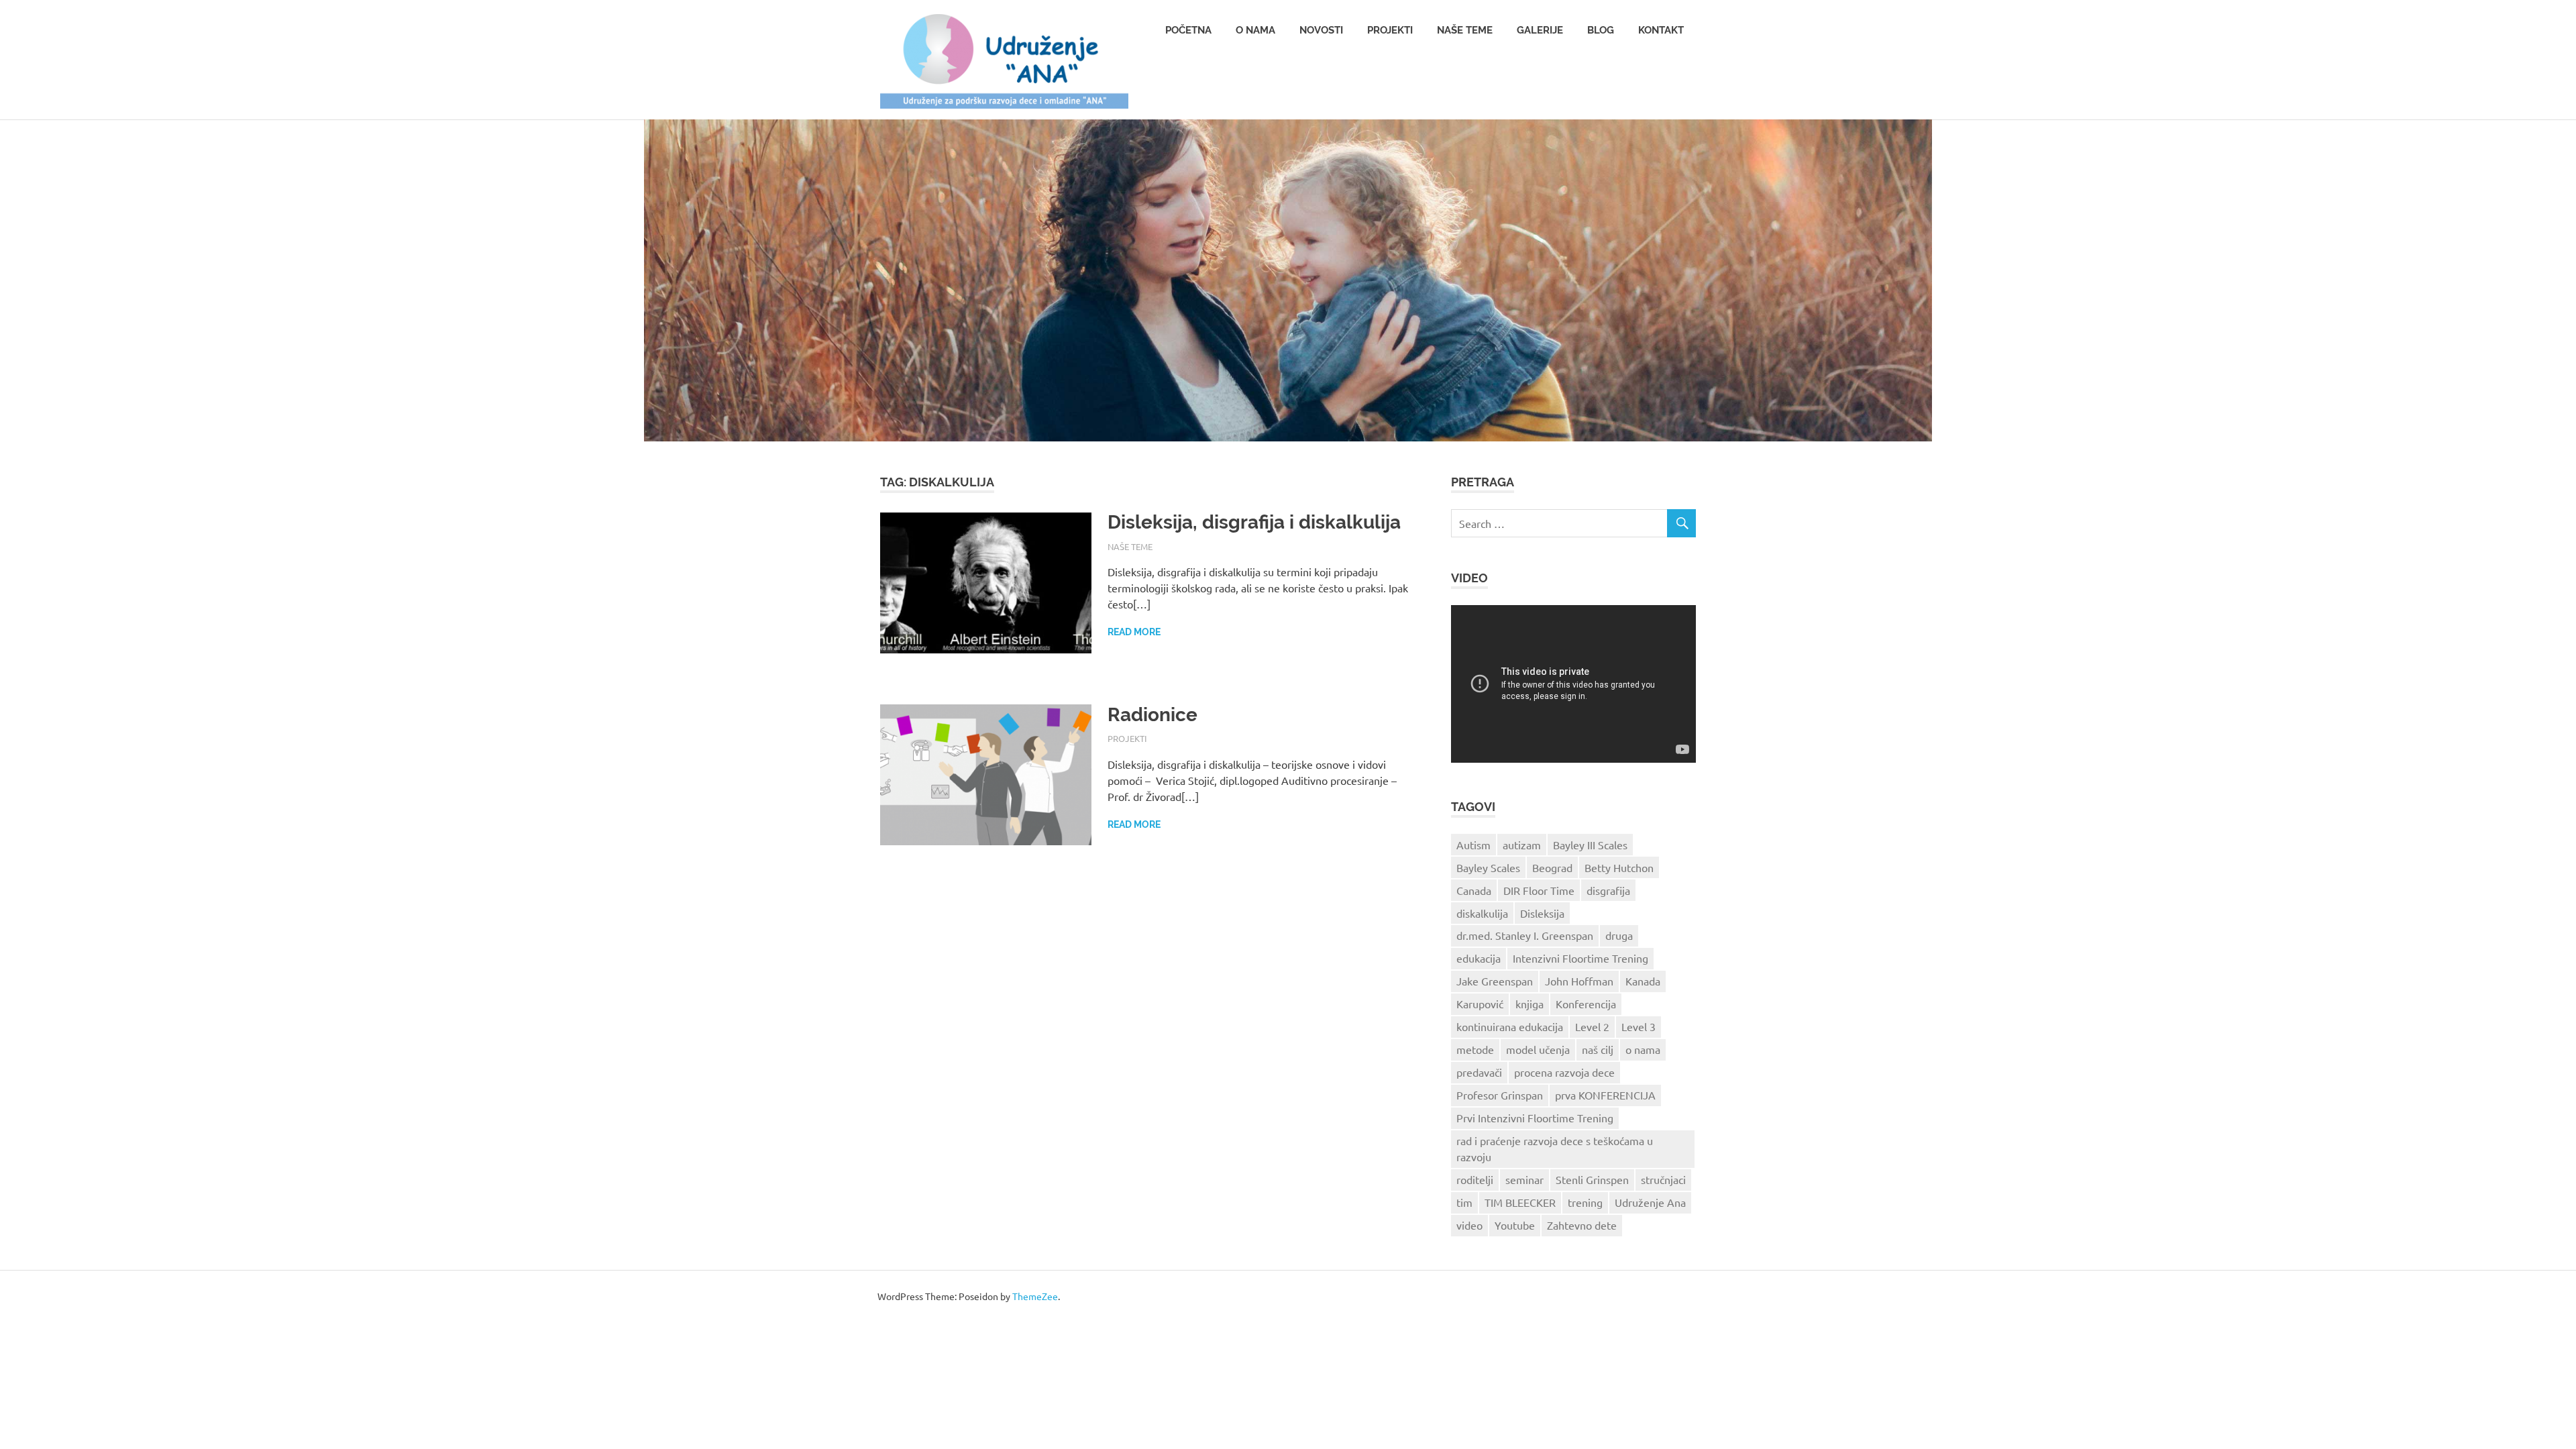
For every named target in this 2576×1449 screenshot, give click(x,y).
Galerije (1540, 30)
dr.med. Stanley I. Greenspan (1525, 935)
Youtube (1515, 1225)
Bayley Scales (1488, 867)
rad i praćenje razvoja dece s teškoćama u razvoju (1555, 1148)
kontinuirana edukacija (1510, 1026)
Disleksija (1542, 913)
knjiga (1529, 1004)
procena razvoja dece (1564, 1072)
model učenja (1538, 1049)
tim (1464, 1202)
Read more (1134, 632)
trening (1585, 1202)
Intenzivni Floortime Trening (1580, 958)
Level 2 (1592, 1026)
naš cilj (1598, 1049)
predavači (1479, 1072)
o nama (1643, 1049)
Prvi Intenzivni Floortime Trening (1535, 1118)
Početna (1188, 30)
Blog (1601, 30)
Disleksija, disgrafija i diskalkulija (1254, 522)
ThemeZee (1035, 1296)
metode (1475, 1049)
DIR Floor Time (1539, 890)
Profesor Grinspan (1500, 1095)
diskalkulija (1482, 913)
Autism (1473, 845)
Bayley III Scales (1590, 845)
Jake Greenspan (1495, 981)
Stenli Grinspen (1592, 1179)
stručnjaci (1663, 1179)
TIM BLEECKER (1520, 1202)
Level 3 (1639, 1026)
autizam (1522, 845)
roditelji (1475, 1179)
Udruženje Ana (1650, 1202)
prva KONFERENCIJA (1605, 1095)
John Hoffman (1579, 981)
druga (1619, 935)
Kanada (1643, 981)
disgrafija (1608, 890)
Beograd (1552, 867)
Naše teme (1465, 30)
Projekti (1390, 30)
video (1469, 1225)
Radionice (1152, 715)
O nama (1255, 30)
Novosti (1321, 30)
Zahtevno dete (1582, 1225)
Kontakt (1661, 30)
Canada (1474, 890)
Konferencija (1586, 1004)
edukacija (1479, 958)
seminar (1524, 1179)
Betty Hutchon (1619, 867)
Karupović (1480, 1004)
